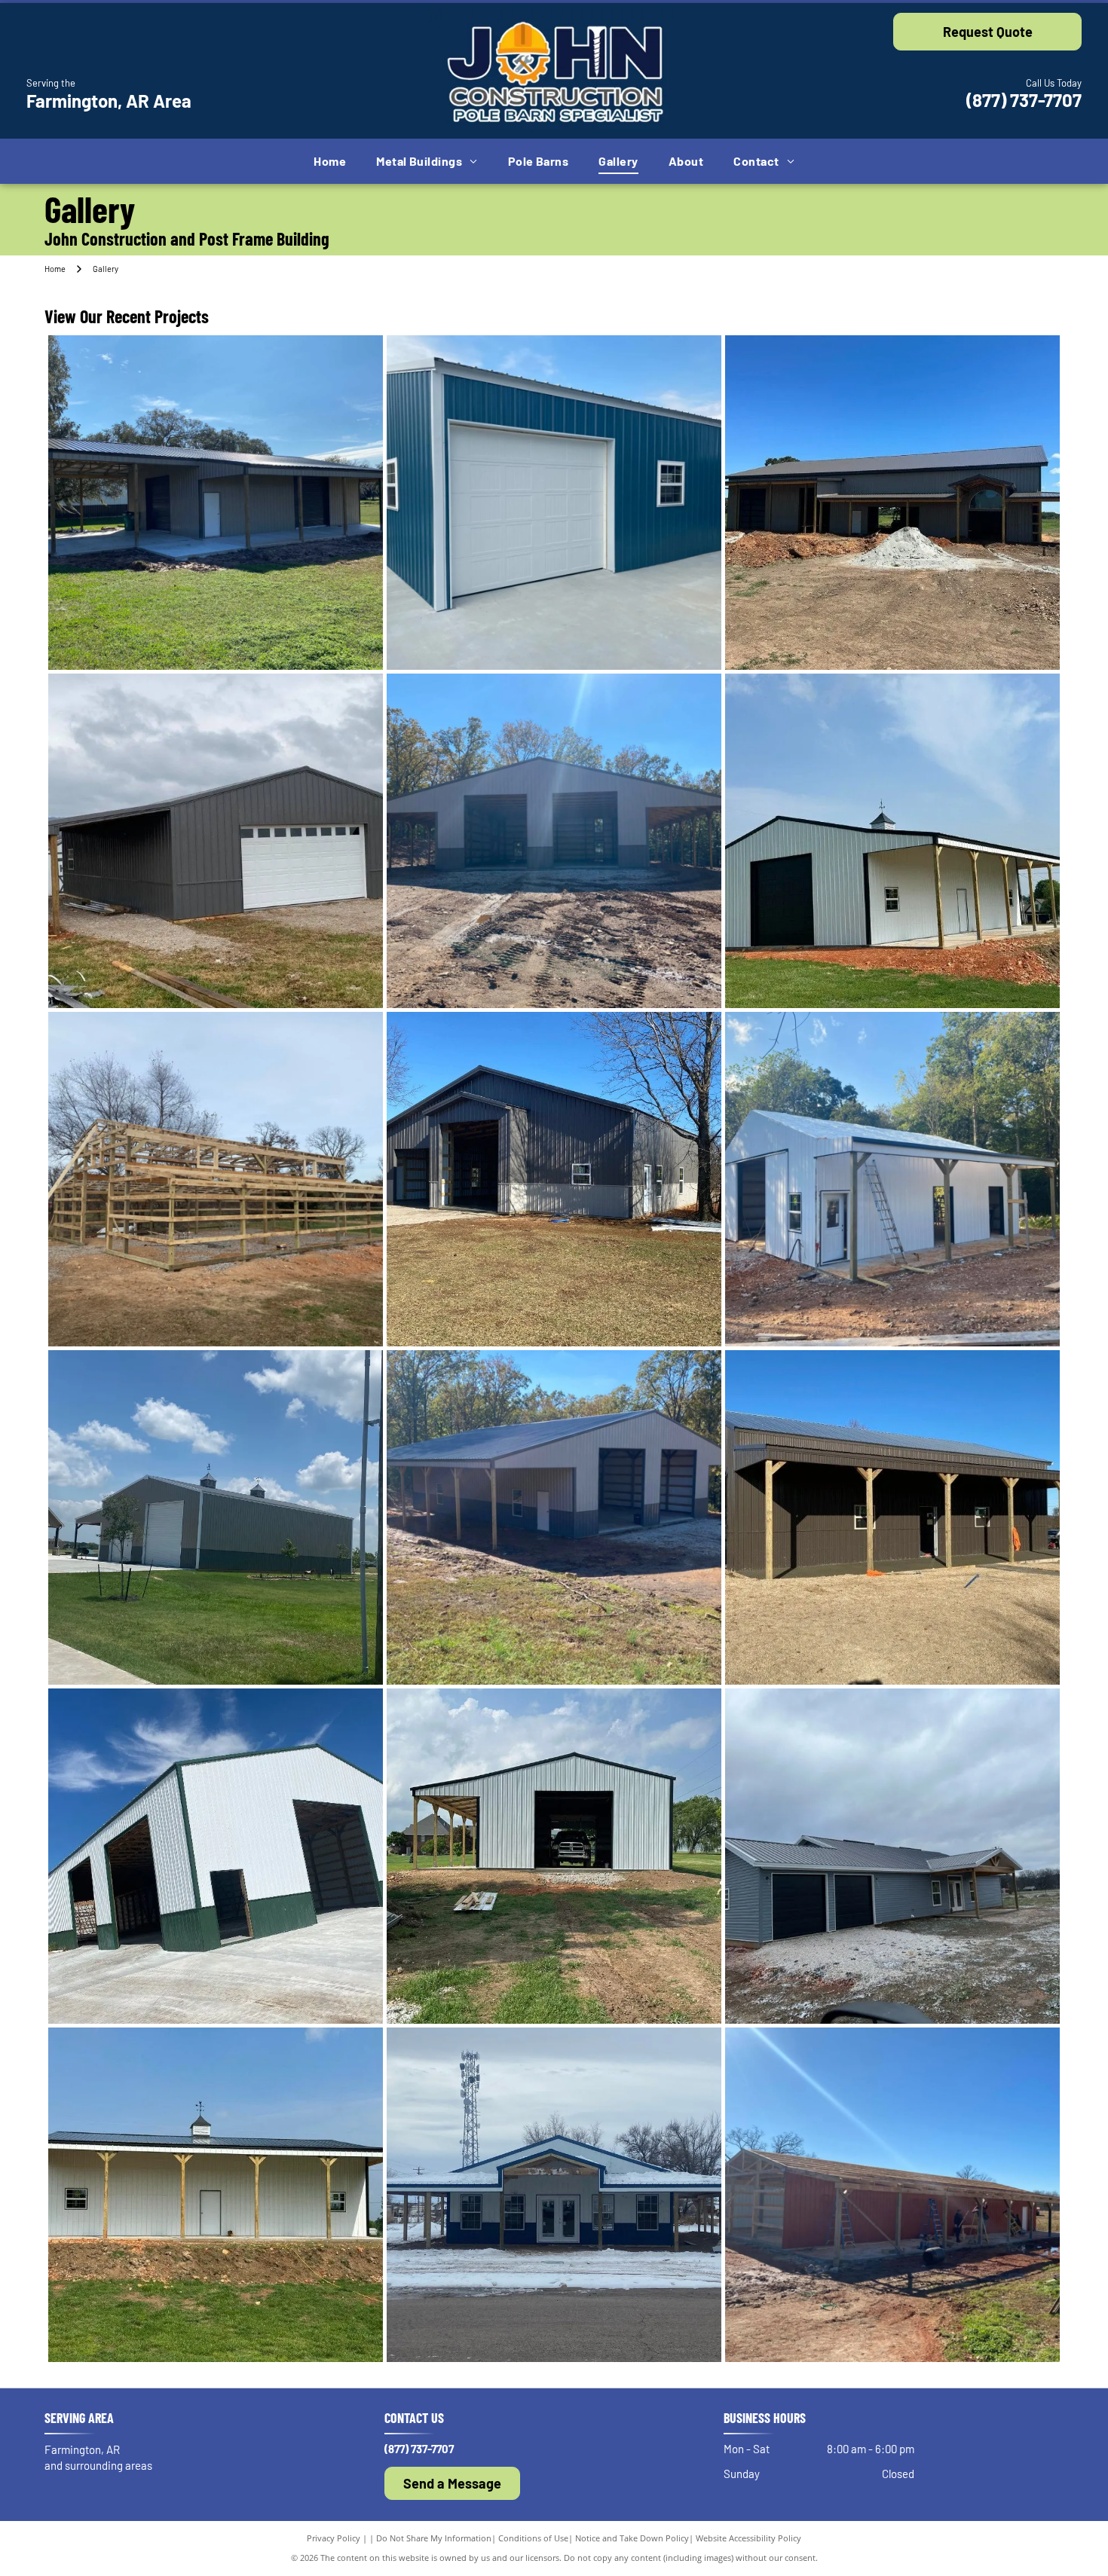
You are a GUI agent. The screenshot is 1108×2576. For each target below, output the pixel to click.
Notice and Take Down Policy (632, 2538)
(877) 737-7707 (1024, 100)
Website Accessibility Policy (748, 2538)
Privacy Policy (334, 2538)
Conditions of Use (533, 2538)
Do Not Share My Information (434, 2538)
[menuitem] (330, 161)
